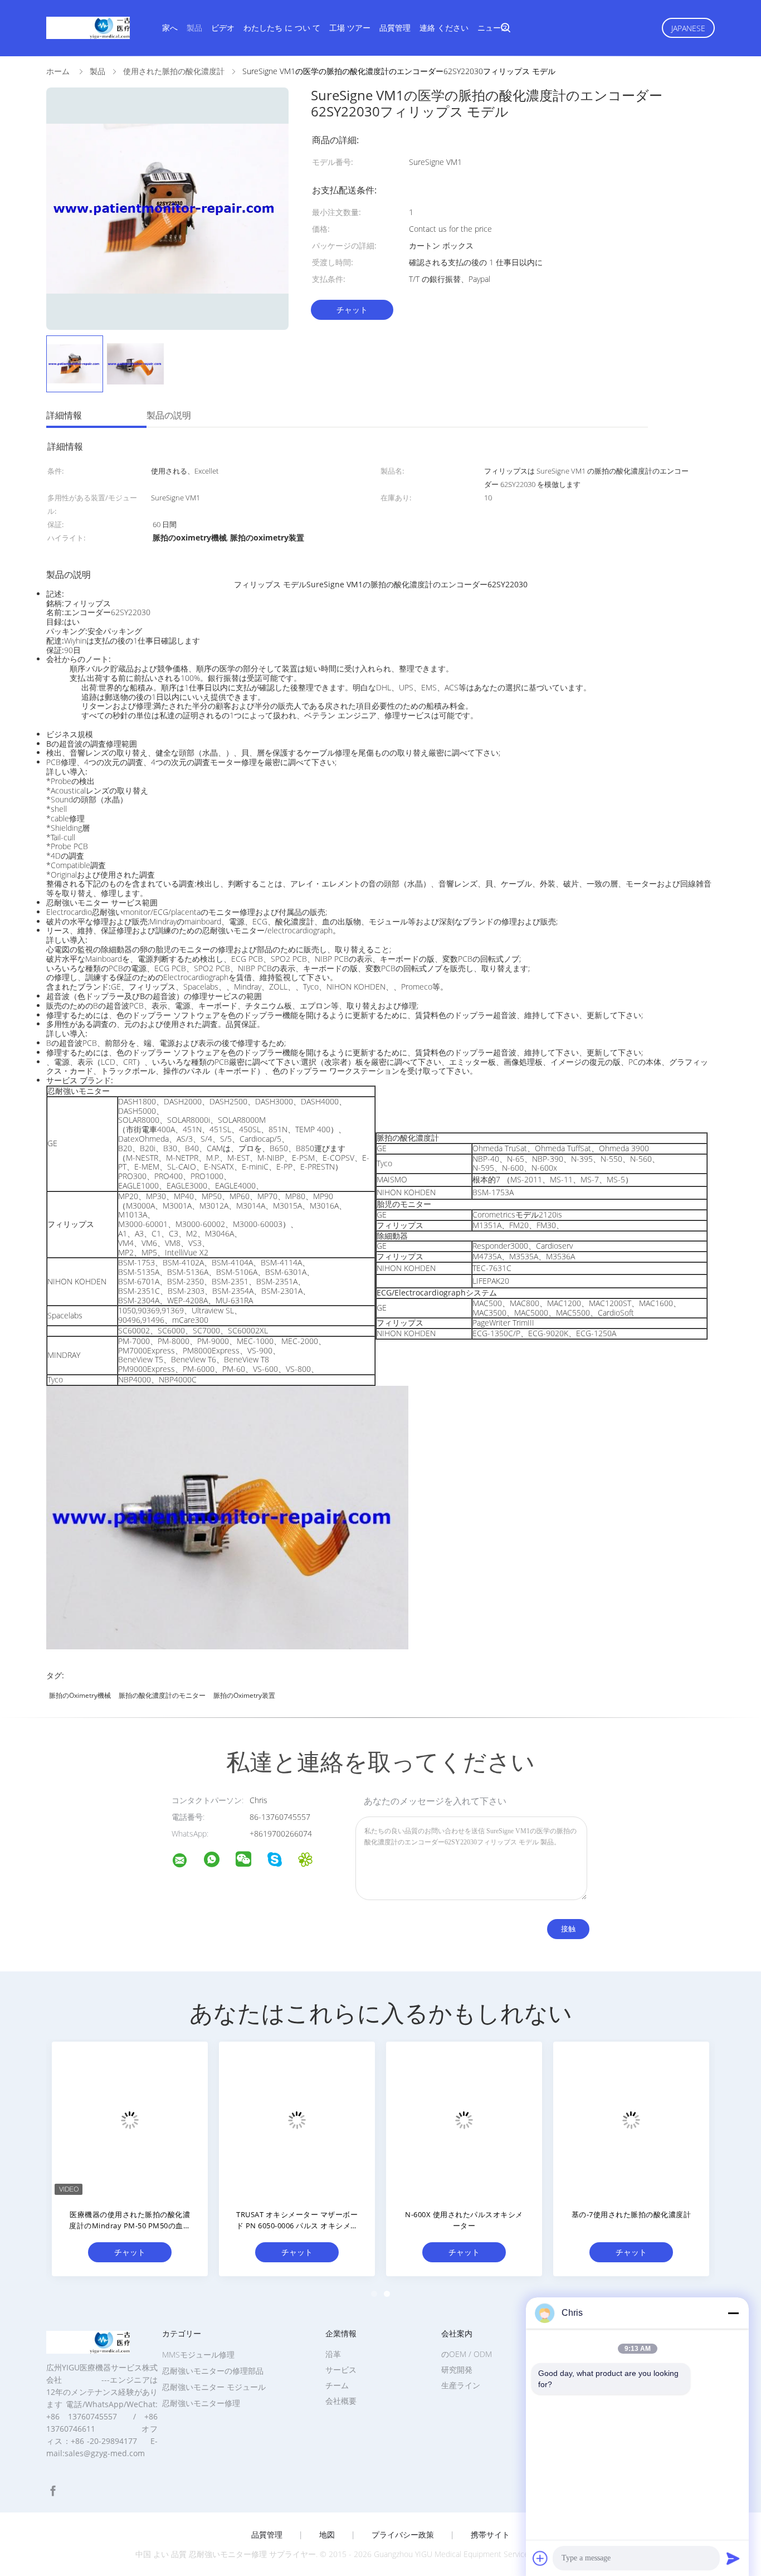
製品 (194, 28)
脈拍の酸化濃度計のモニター (162, 1695)
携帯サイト (490, 2535)
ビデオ (223, 28)
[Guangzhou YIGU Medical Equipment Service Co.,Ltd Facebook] (53, 2491)
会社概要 (341, 2401)
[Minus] (733, 2313)
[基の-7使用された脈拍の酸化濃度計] (631, 2120)
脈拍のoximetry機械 (80, 1695)
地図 (327, 2535)
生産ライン (461, 2385)
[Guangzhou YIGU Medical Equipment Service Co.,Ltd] (187, 1862)
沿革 (333, 2354)
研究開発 (457, 2370)
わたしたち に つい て (282, 28)
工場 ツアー (350, 28)
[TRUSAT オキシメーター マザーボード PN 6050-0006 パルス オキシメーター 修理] (297, 2120)
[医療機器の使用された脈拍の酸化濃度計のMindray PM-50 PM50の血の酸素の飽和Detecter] (130, 2120)
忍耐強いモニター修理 (201, 2403)
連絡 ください (444, 28)
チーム (337, 2385)
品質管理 (395, 28)
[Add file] (540, 2558)
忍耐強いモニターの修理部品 (213, 2371)
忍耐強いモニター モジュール (214, 2387)
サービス (341, 2370)
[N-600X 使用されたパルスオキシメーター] (464, 2120)
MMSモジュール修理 (198, 2355)
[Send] (733, 2558)
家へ (170, 28)
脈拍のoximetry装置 (244, 1695)
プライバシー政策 (403, 2535)
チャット (352, 310)
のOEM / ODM (467, 2354)
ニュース (493, 28)
